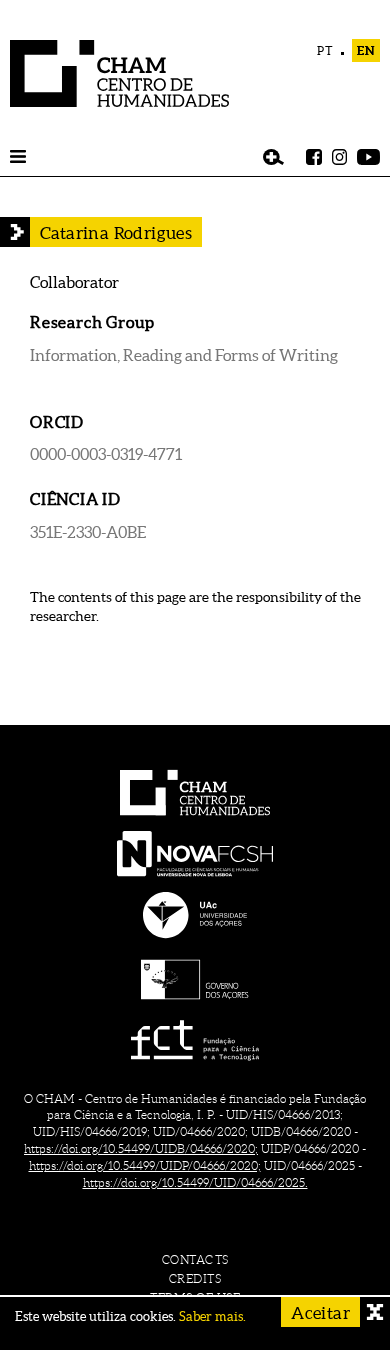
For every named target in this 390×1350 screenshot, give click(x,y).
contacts (195, 1259)
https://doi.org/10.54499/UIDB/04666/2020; (141, 1148)
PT (325, 50)
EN (366, 50)
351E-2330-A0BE (88, 532)
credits (195, 1278)
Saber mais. (212, 1316)
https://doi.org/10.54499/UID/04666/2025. (195, 1182)
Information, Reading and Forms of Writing (184, 355)
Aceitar (320, 1312)
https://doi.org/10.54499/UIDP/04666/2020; (145, 1165)
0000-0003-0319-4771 (106, 454)
